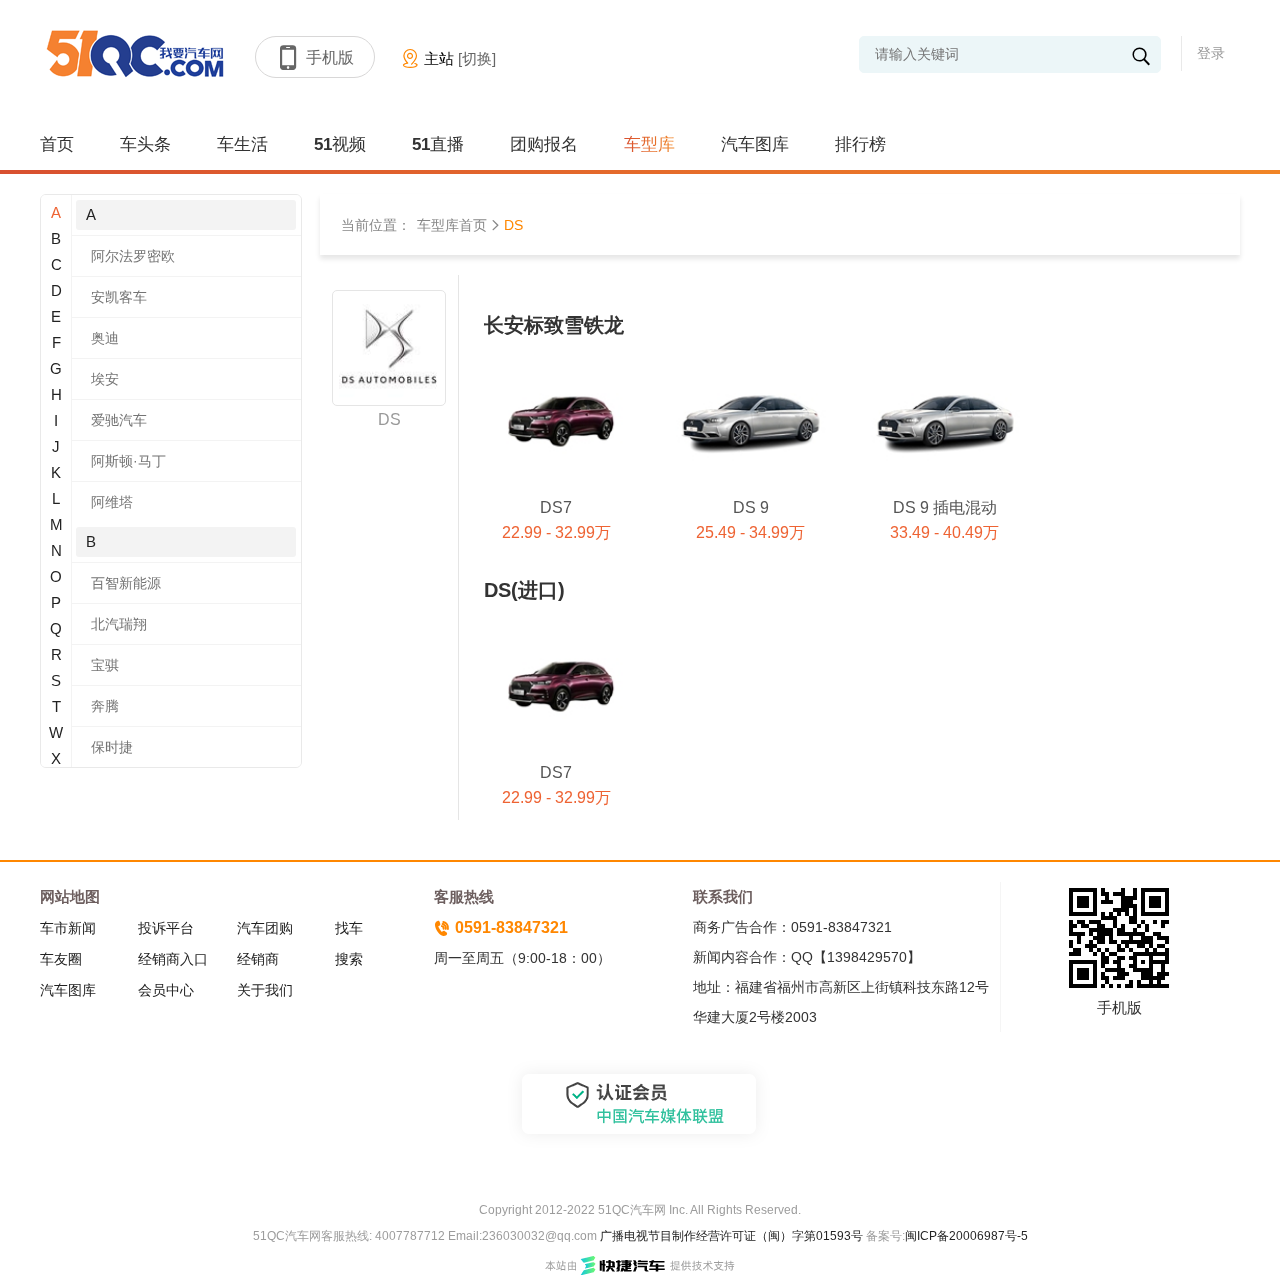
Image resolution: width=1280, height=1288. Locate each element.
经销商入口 (173, 959)
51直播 (438, 144)
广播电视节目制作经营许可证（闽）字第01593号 (731, 1236)
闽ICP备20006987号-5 (966, 1236)
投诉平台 (166, 928)
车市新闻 (68, 928)
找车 (349, 928)
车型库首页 (452, 225)
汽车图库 (755, 144)
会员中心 (166, 990)
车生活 (242, 144)
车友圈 (61, 959)
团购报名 (544, 144)
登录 (1211, 53)
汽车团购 (265, 928)
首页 (57, 144)
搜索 (349, 959)
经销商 (258, 959)
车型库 (649, 144)
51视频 (340, 144)
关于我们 (265, 990)
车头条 (145, 144)
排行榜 (860, 144)
